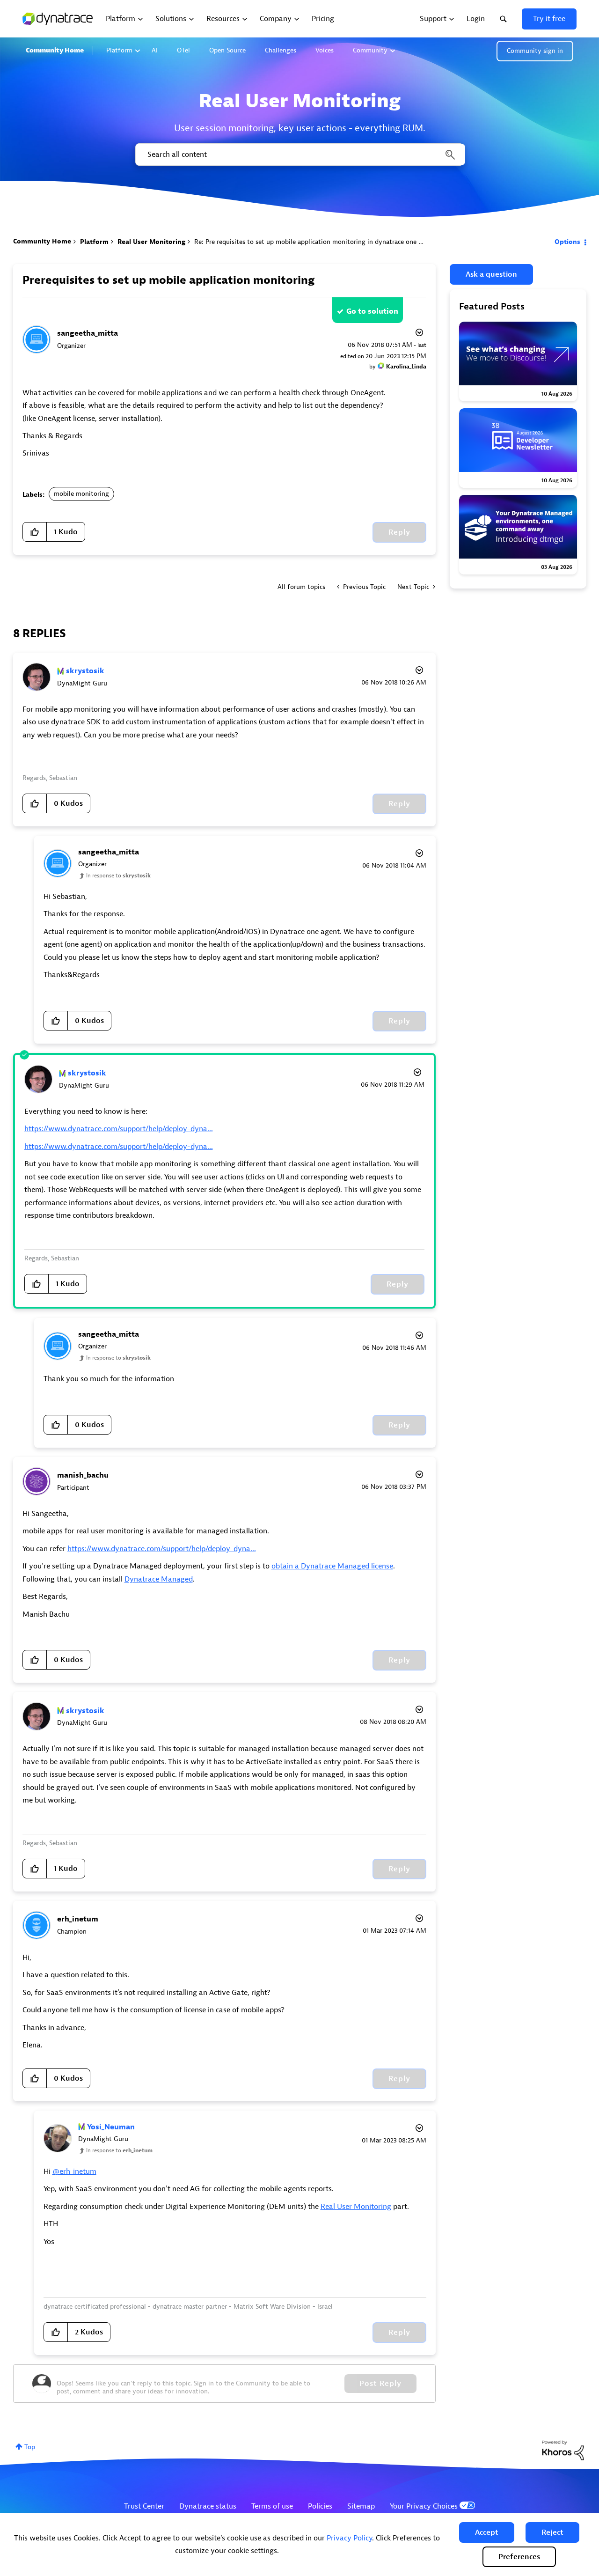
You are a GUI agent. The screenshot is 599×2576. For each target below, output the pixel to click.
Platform (119, 50)
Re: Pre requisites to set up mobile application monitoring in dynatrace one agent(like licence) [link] (333, 242)
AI (155, 50)
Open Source (227, 50)
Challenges (281, 50)
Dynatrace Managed (159, 1579)
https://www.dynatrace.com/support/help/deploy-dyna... (119, 1129)
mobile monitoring (81, 494)
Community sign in (535, 51)
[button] (487, 2532)
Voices (325, 50)
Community (370, 50)
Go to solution (372, 311)
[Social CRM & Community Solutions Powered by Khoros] (563, 2450)
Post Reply (380, 2384)
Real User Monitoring (151, 242)
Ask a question (491, 274)
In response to (118, 876)
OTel (183, 50)
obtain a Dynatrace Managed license (332, 1566)
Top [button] (30, 2447)
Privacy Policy (349, 2538)
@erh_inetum (74, 2171)
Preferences (519, 2557)
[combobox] (299, 155)
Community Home (55, 50)
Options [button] (567, 242)
